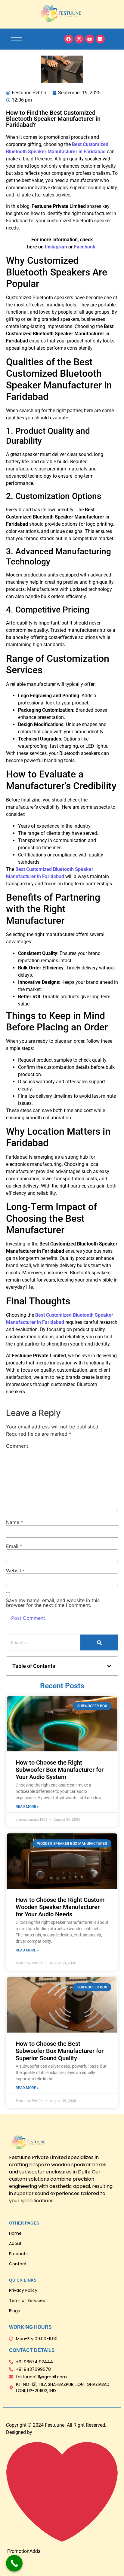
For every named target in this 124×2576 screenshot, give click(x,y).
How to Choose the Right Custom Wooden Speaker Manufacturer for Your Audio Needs (60, 1907)
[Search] (99, 1642)
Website (15, 1571)
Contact (18, 2264)
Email (14, 1546)
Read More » (27, 1807)
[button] (109, 1666)
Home (15, 2233)
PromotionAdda (24, 2551)
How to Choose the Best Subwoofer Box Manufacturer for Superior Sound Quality (60, 2051)
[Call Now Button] (14, 2563)
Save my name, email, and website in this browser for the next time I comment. (53, 1603)
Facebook (85, 247)
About (15, 2243)
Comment (17, 1446)
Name (15, 1522)
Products (18, 2254)
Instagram (57, 247)
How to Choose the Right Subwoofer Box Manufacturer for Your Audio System (60, 1770)
